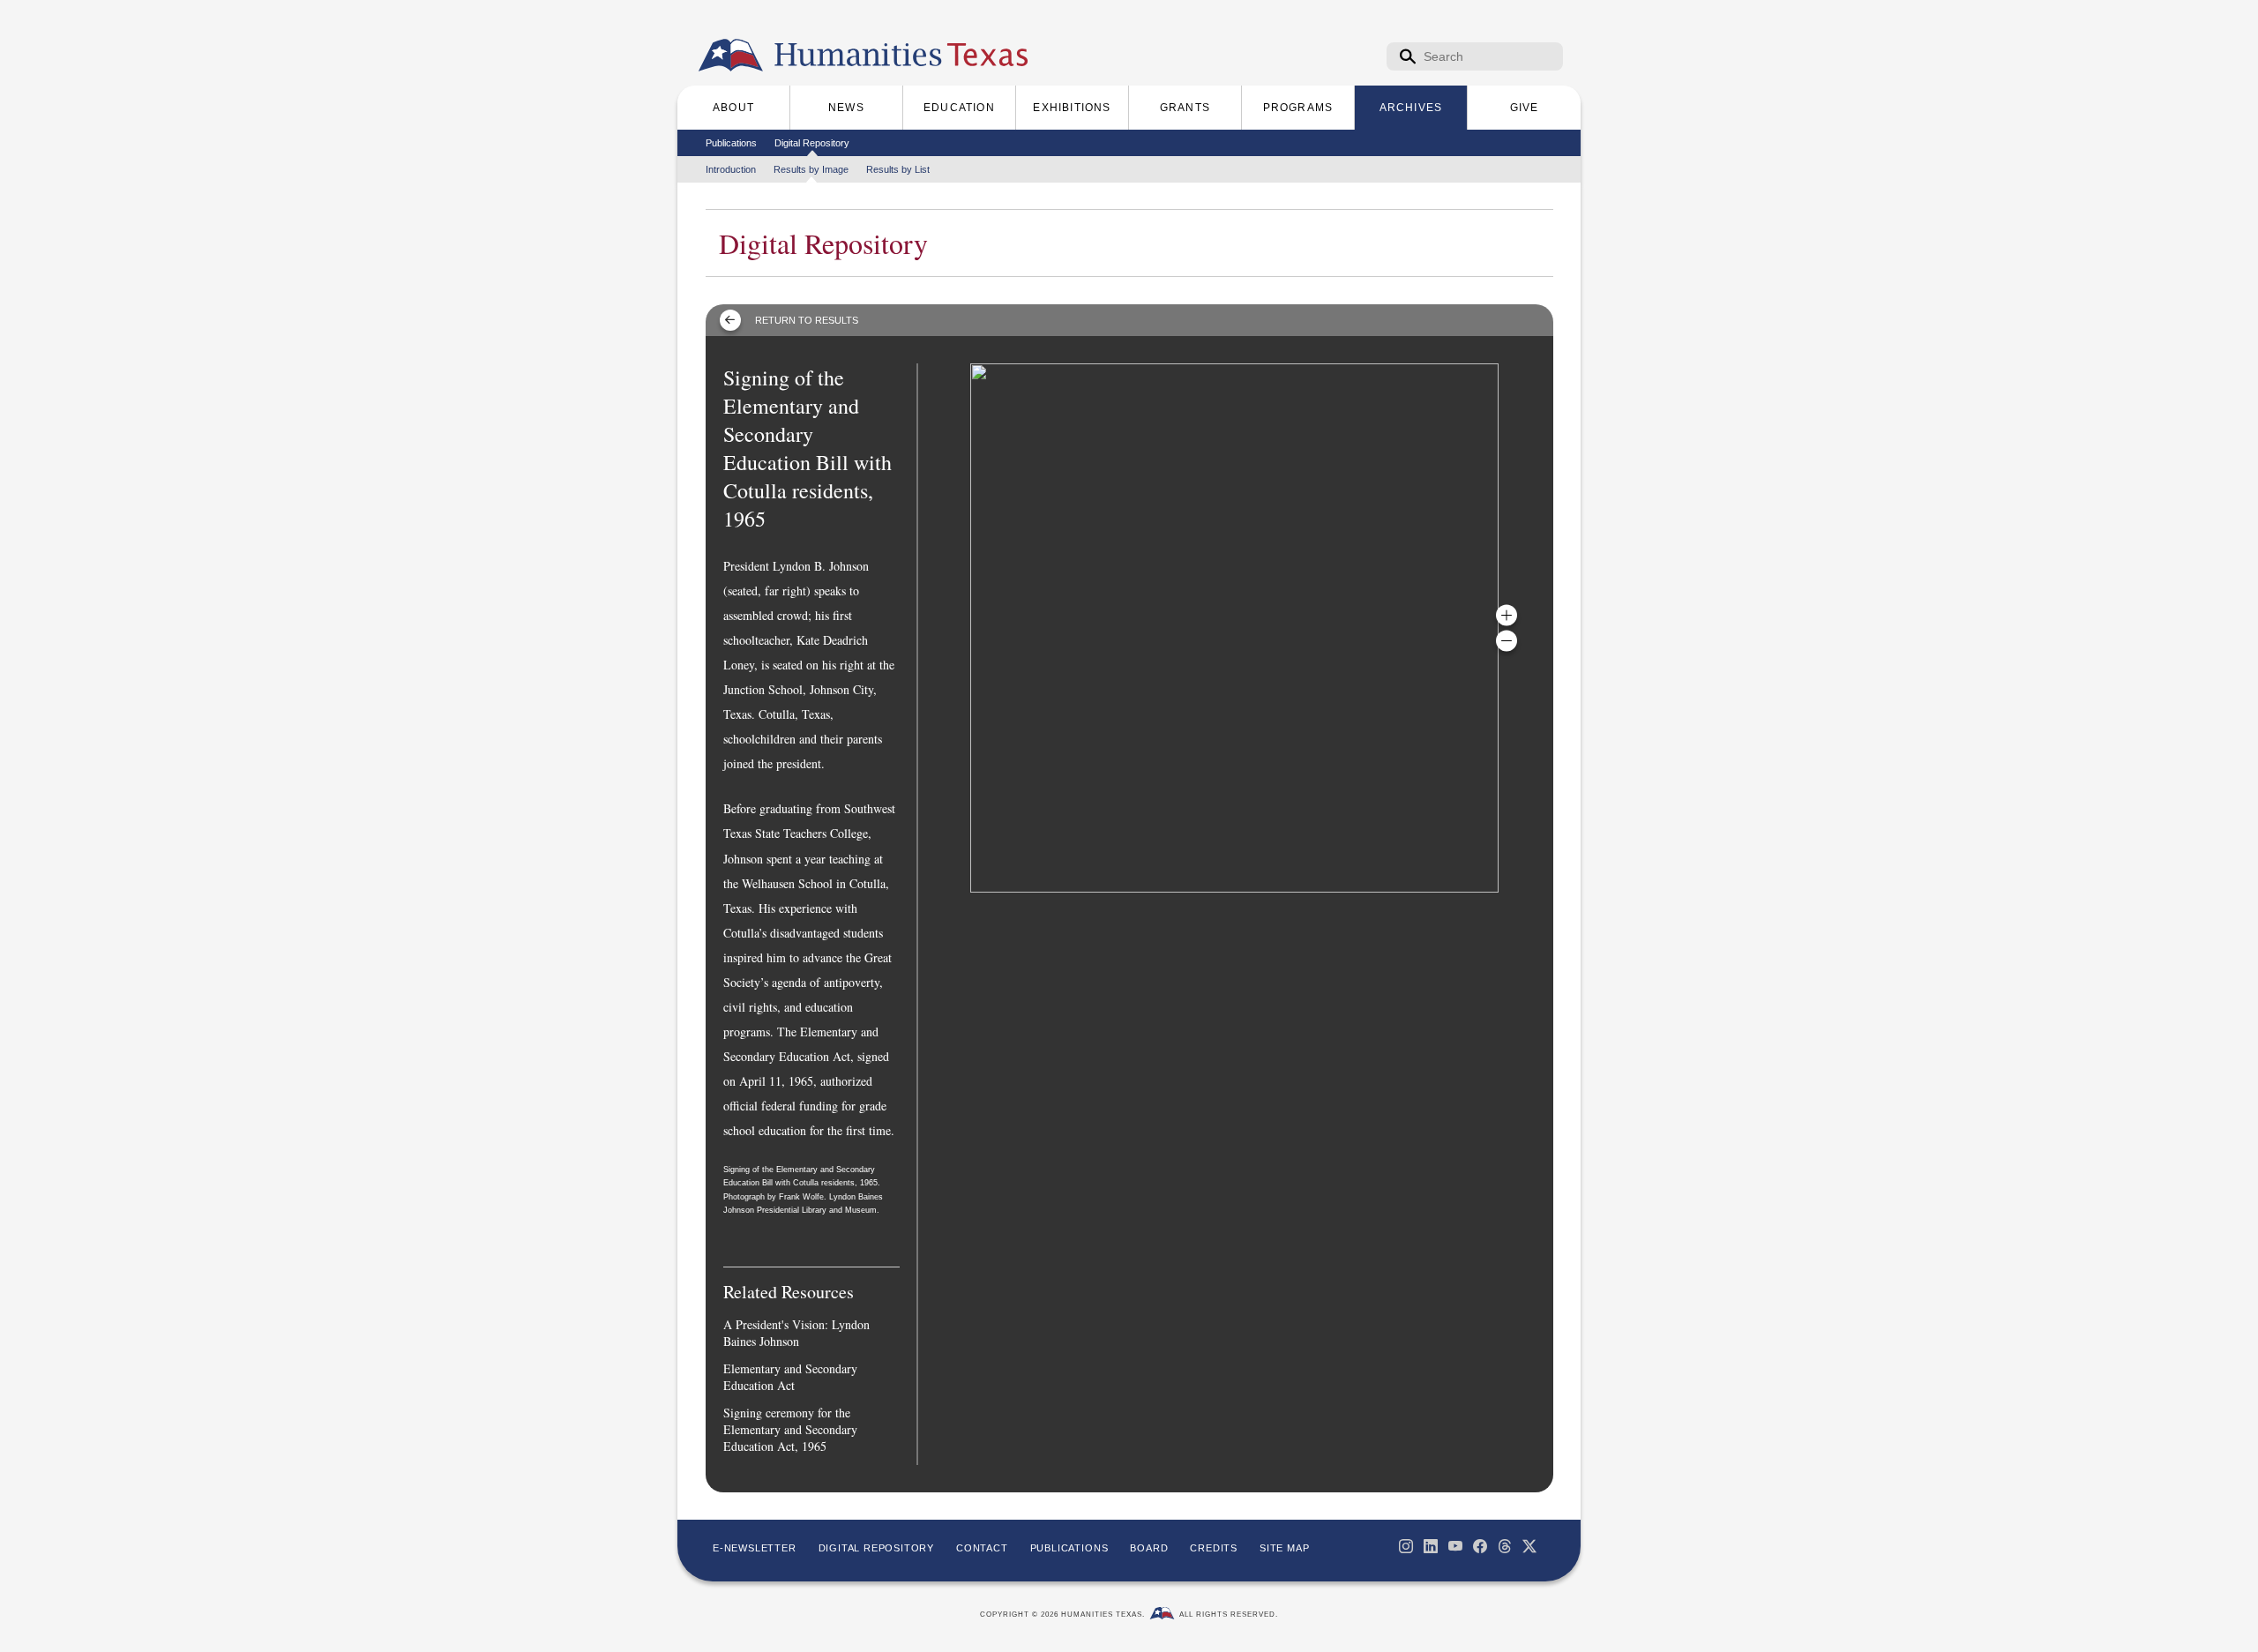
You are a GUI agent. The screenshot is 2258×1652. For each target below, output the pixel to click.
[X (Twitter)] (1529, 1546)
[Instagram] (1406, 1546)
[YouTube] (1455, 1546)
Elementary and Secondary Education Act (790, 1377)
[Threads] (1505, 1546)
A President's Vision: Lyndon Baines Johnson (796, 1333)
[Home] (731, 56)
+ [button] (1507, 616)
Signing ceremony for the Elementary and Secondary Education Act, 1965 (790, 1429)
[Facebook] (1480, 1546)
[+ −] (1235, 628)
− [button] (1507, 641)
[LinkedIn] (1431, 1546)
